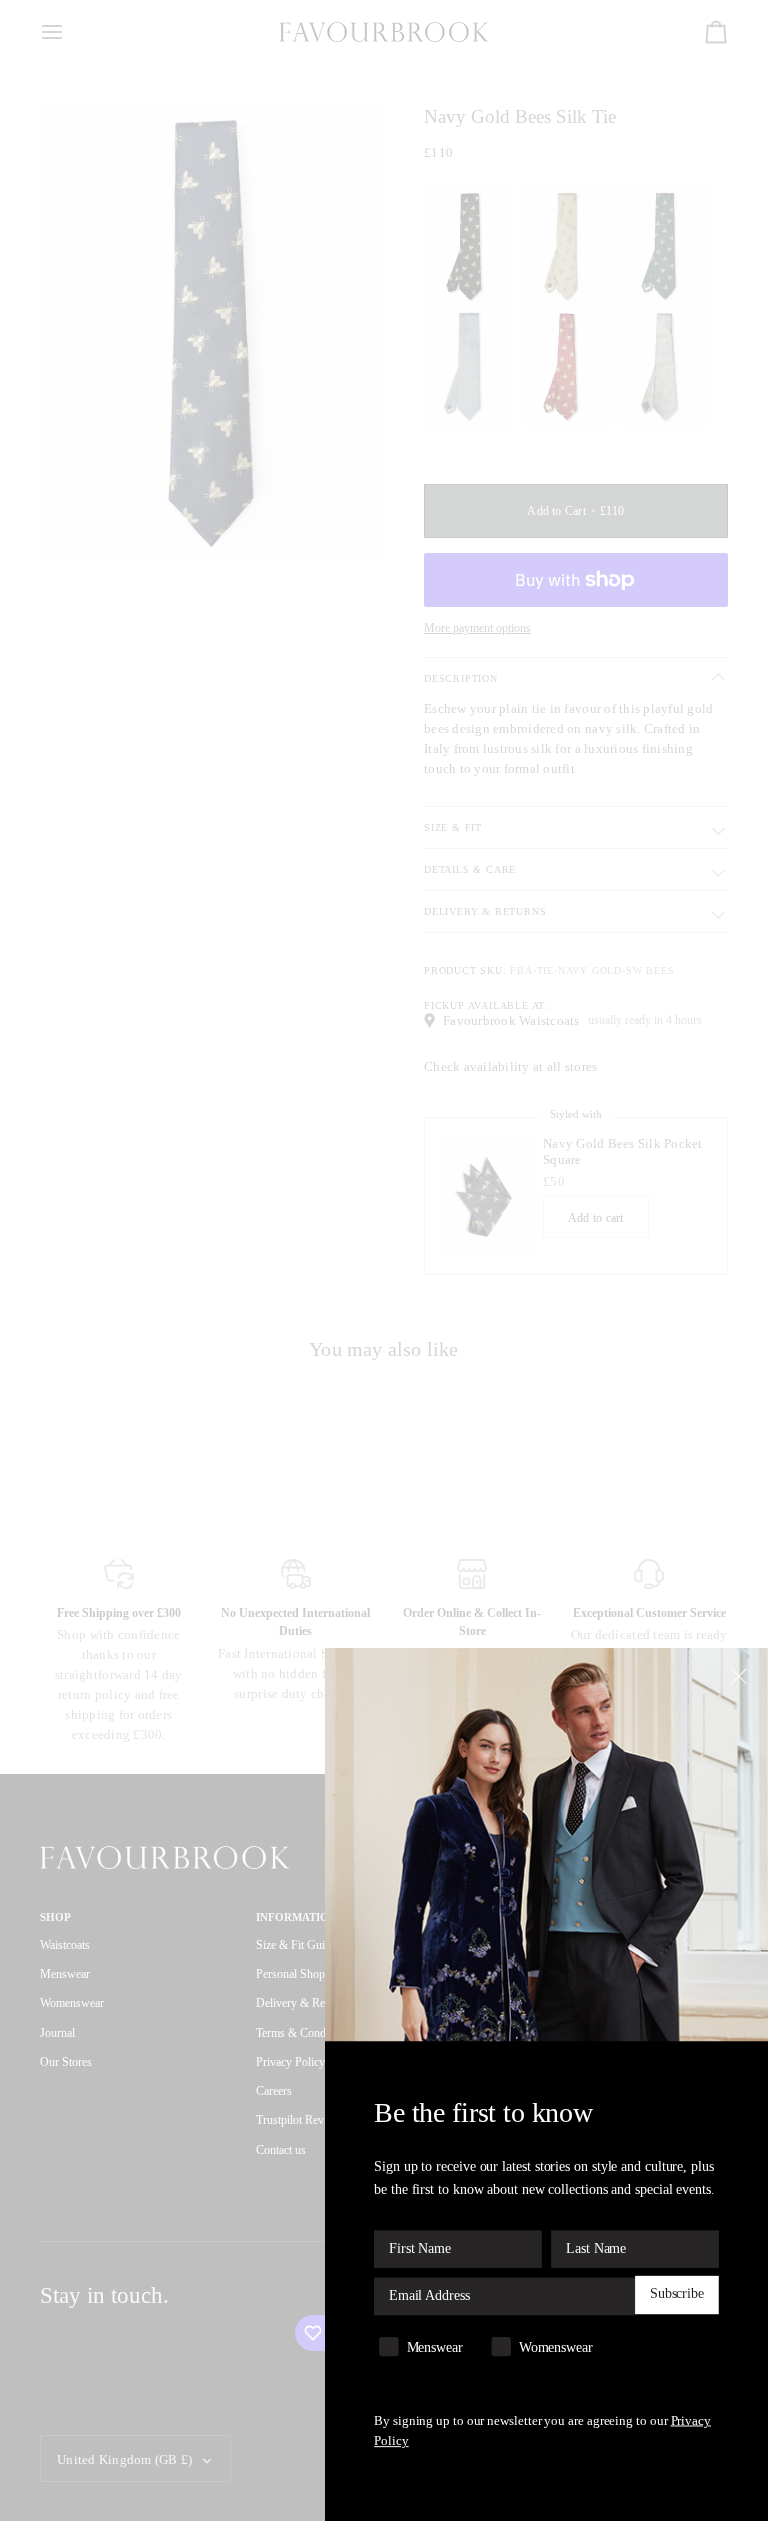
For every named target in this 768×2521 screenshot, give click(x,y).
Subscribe (677, 2294)
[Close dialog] (741, 1675)
